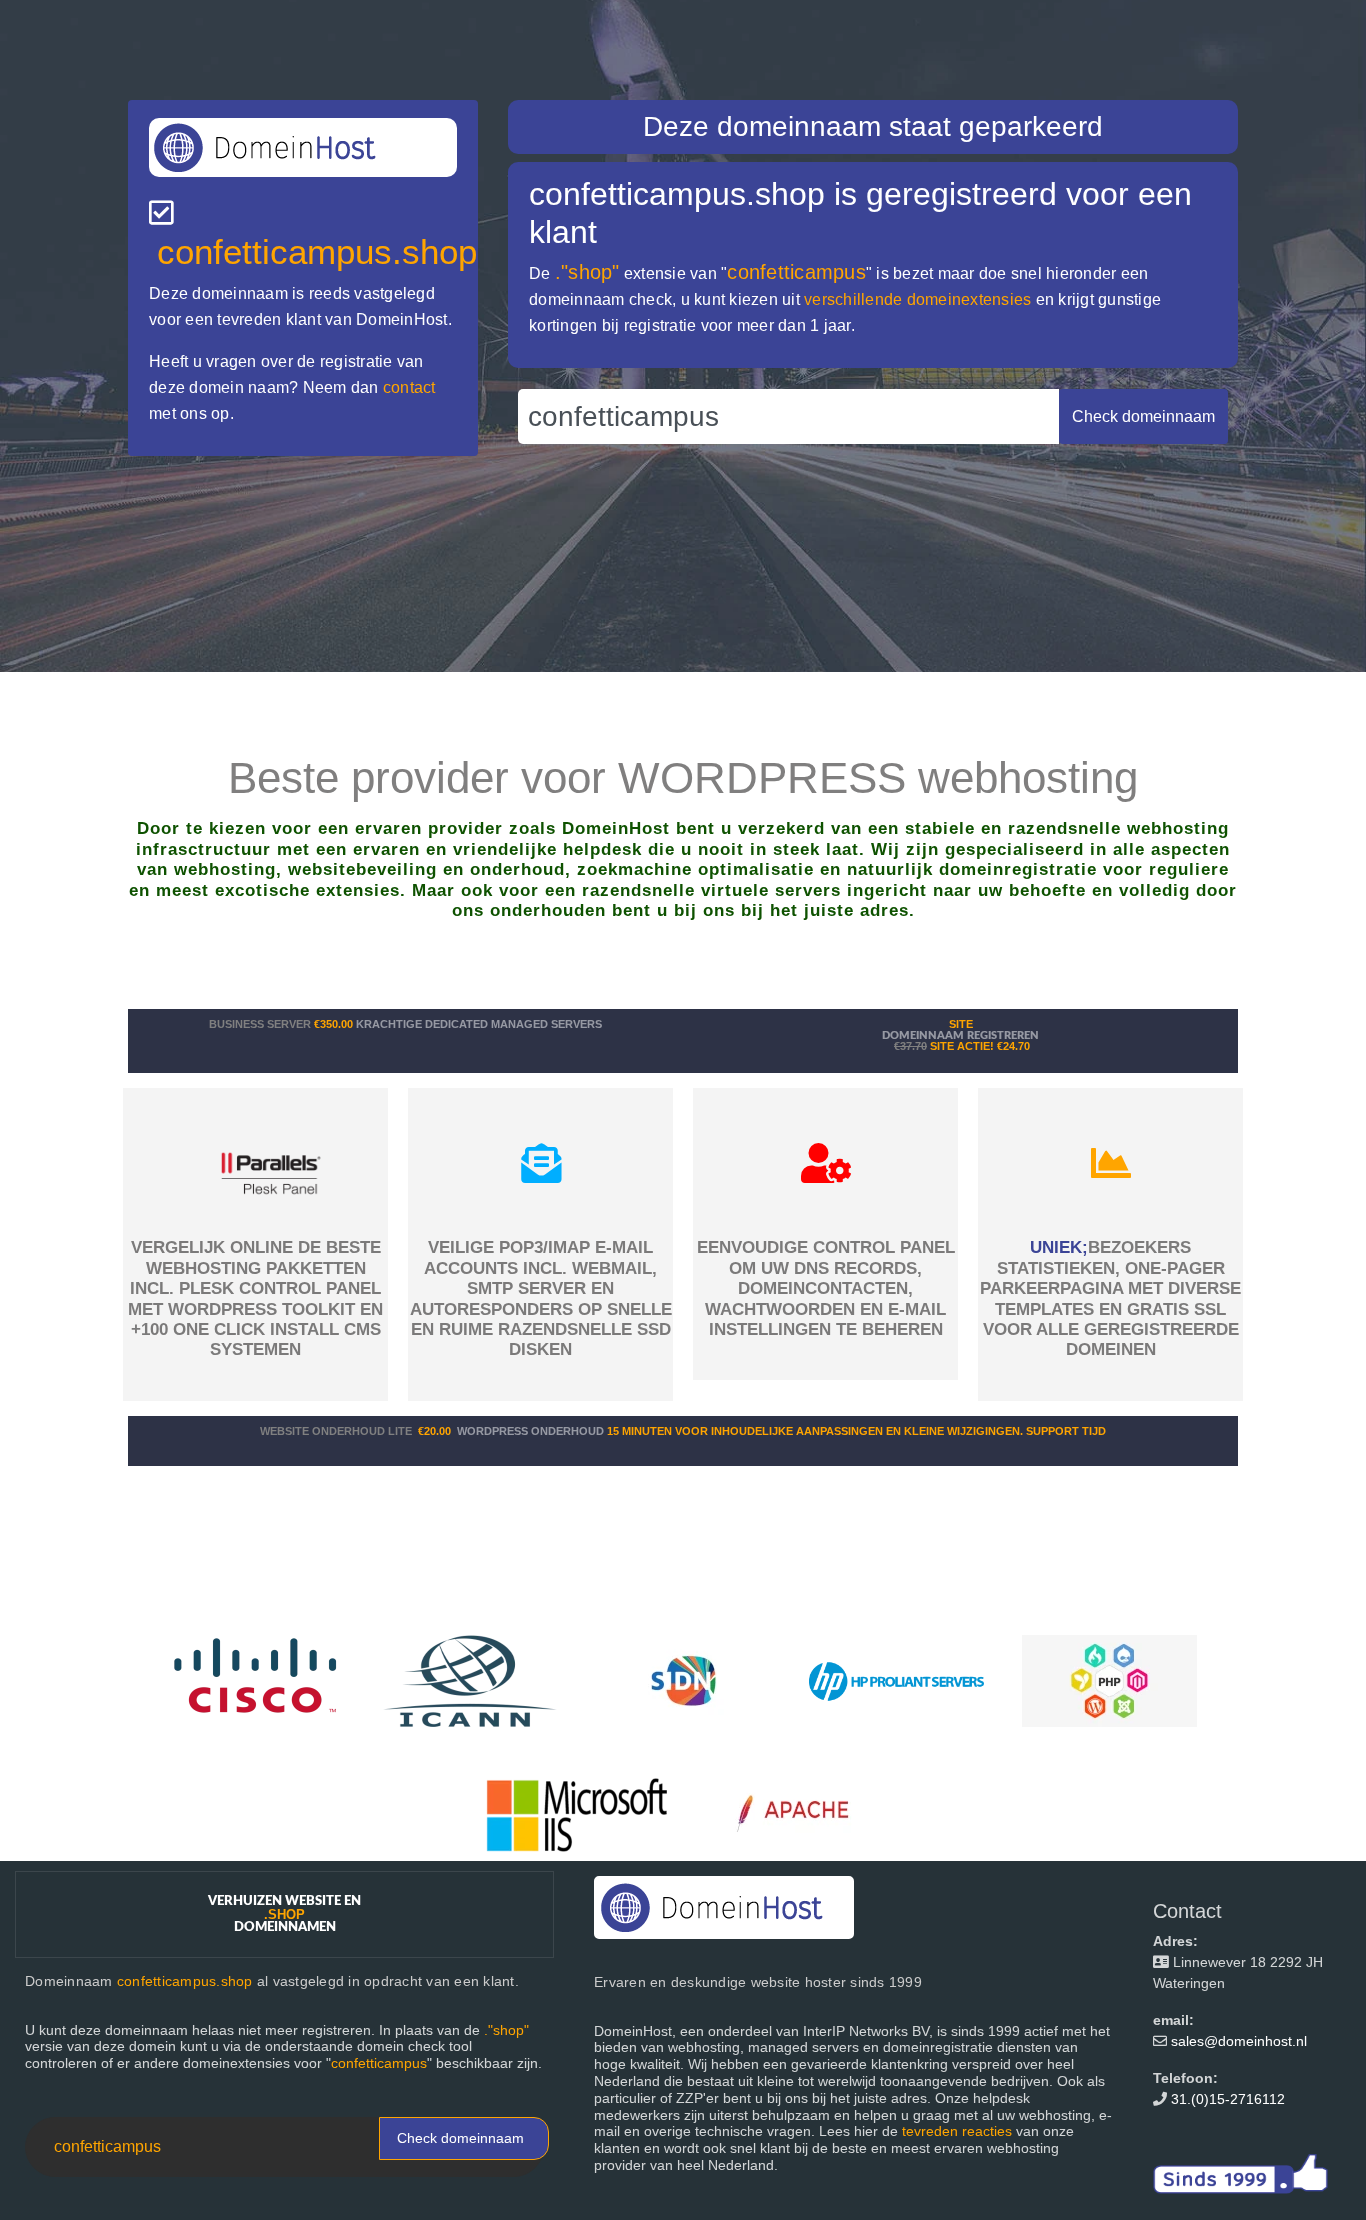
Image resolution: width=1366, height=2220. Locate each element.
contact (409, 387)
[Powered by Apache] (802, 1813)
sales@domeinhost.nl (1239, 2041)
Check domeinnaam (460, 2138)
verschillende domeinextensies (917, 299)
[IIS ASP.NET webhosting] (577, 1813)
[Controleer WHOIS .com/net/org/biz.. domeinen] (470, 1679)
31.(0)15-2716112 (1228, 2099)
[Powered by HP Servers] (896, 1679)
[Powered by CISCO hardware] (257, 1679)
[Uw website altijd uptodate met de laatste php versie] (1109, 1679)
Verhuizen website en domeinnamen (284, 1914)
